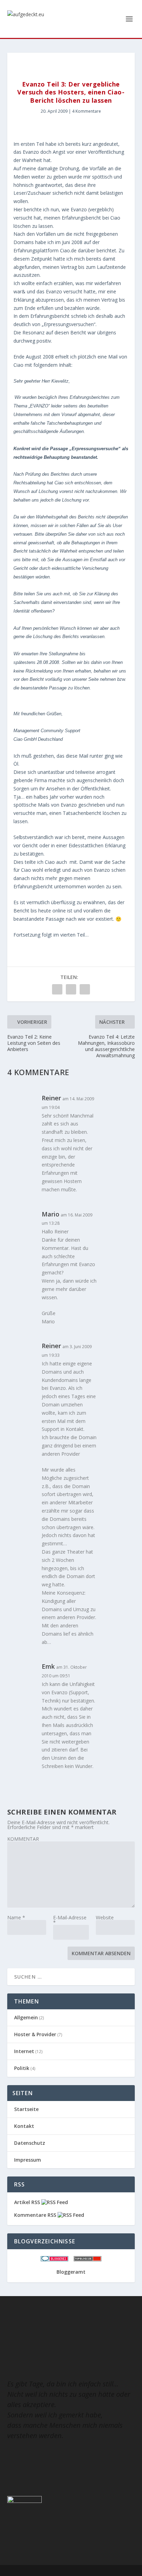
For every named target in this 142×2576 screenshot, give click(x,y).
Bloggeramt (71, 2272)
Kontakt (24, 2126)
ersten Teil (33, 144)
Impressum (28, 2160)
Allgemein (26, 2017)
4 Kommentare (87, 111)
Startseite (26, 2109)
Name (16, 1917)
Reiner (51, 1098)
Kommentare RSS (36, 2215)
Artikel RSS (28, 2202)
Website (105, 1917)
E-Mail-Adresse (70, 1920)
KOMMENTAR (23, 1839)
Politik (22, 2068)
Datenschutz (30, 2143)
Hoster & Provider (35, 2034)
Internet (24, 2051)
